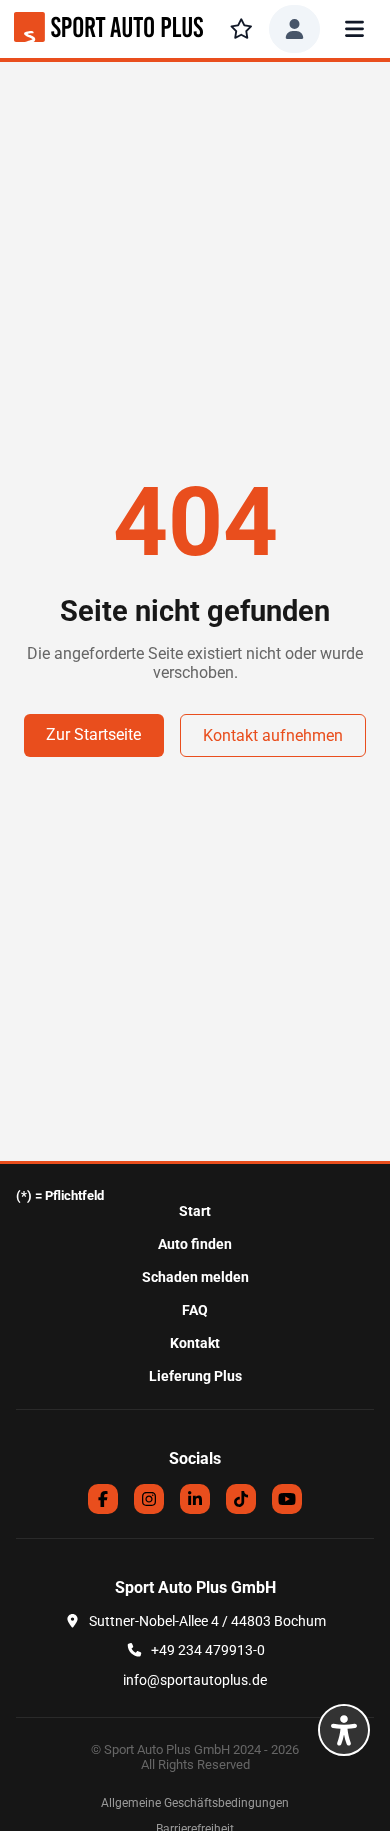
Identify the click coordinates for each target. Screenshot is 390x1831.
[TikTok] (241, 1499)
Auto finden (195, 1244)
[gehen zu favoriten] (241, 29)
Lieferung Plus (195, 1376)
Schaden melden (195, 1277)
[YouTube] (287, 1499)
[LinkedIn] (195, 1499)
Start (195, 1211)
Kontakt (195, 1343)
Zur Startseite (93, 734)
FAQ (195, 1310)
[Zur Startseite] (108, 29)
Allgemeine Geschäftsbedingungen (195, 1803)
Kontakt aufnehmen (273, 735)
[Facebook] (103, 1499)
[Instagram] (149, 1499)
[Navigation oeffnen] (355, 29)
